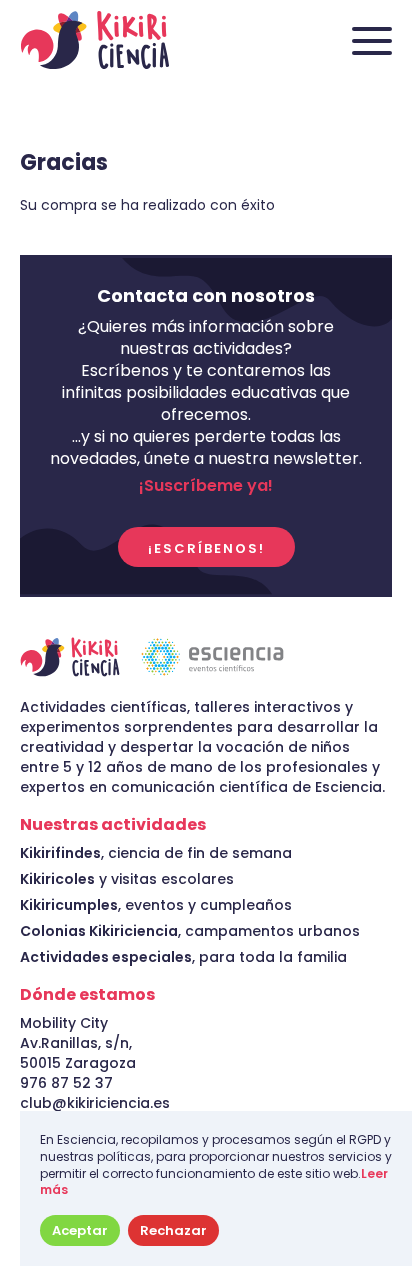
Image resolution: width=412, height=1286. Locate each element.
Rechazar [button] (173, 1230)
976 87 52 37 (66, 1083)
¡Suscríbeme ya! (206, 486)
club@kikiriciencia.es (95, 1103)
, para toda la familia (183, 957)
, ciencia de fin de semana (156, 853)
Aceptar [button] (80, 1230)
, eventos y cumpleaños (156, 905)
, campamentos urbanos (190, 931)
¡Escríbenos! (206, 548)
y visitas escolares (127, 879)
